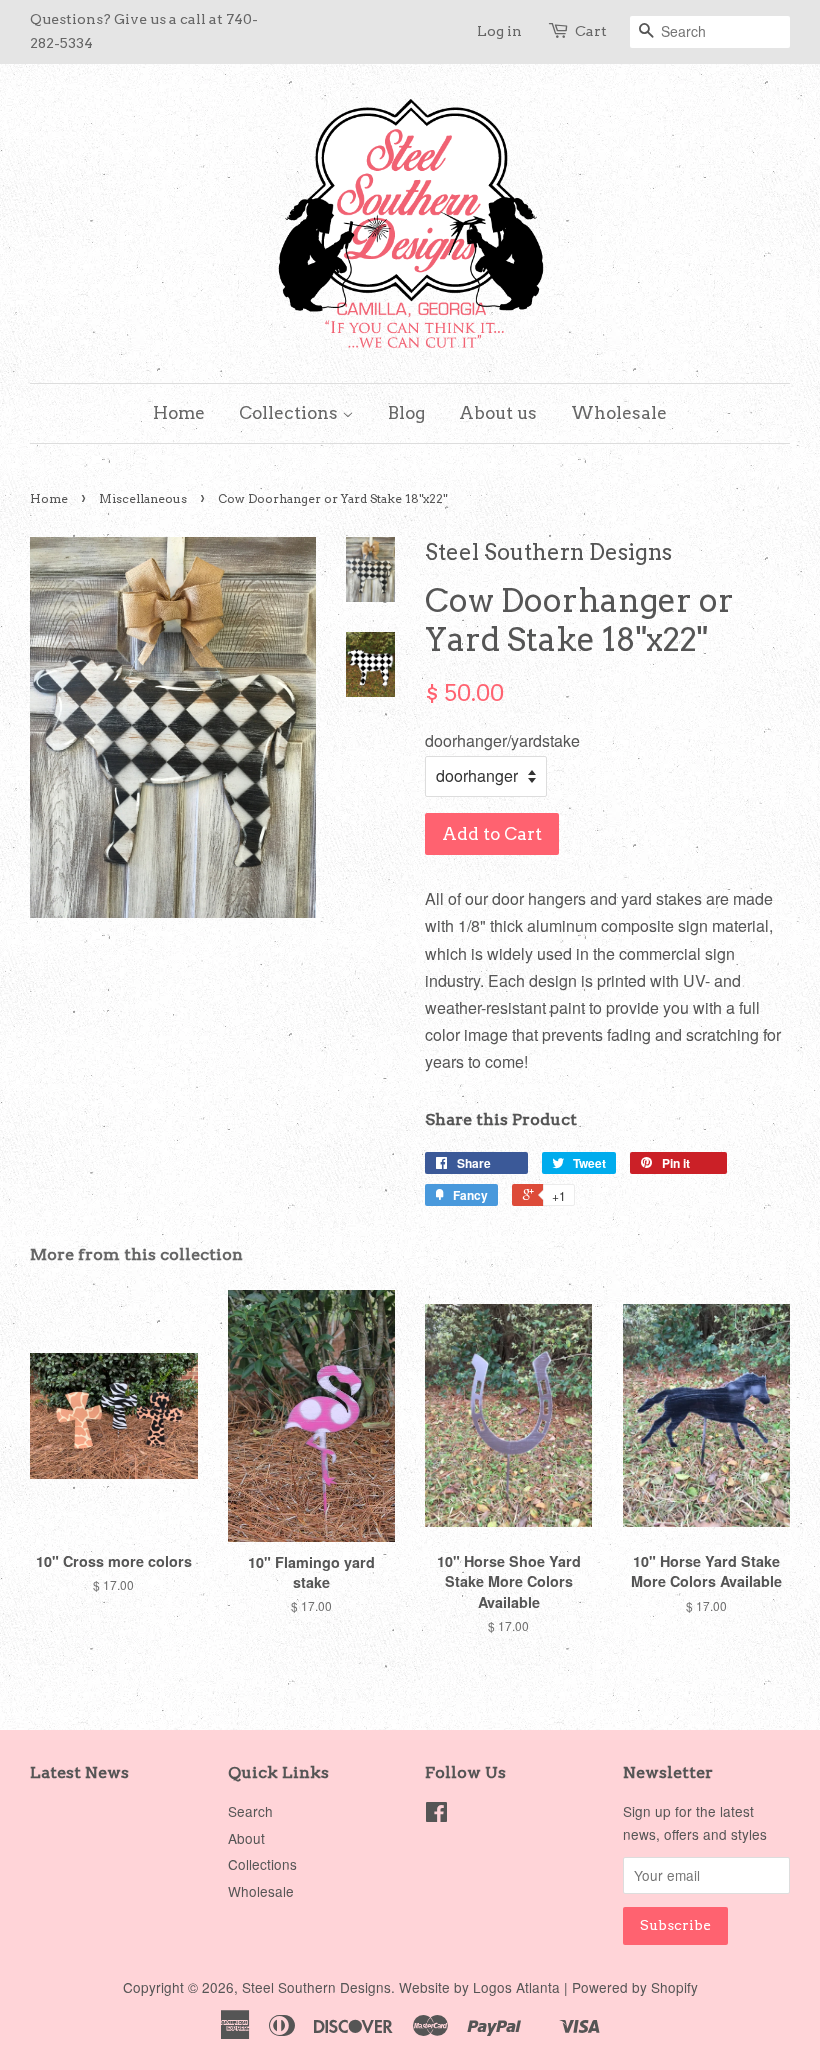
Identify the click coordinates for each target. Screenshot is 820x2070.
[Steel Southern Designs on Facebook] (436, 1815)
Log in (499, 31)
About (246, 1838)
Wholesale (619, 413)
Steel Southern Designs (316, 1987)
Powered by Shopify (635, 1987)
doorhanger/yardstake (502, 740)
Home (179, 413)
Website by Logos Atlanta (479, 1987)
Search (250, 1811)
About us (498, 413)
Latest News (79, 1772)
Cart (591, 31)
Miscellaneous (143, 498)
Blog (406, 413)
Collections (290, 413)
